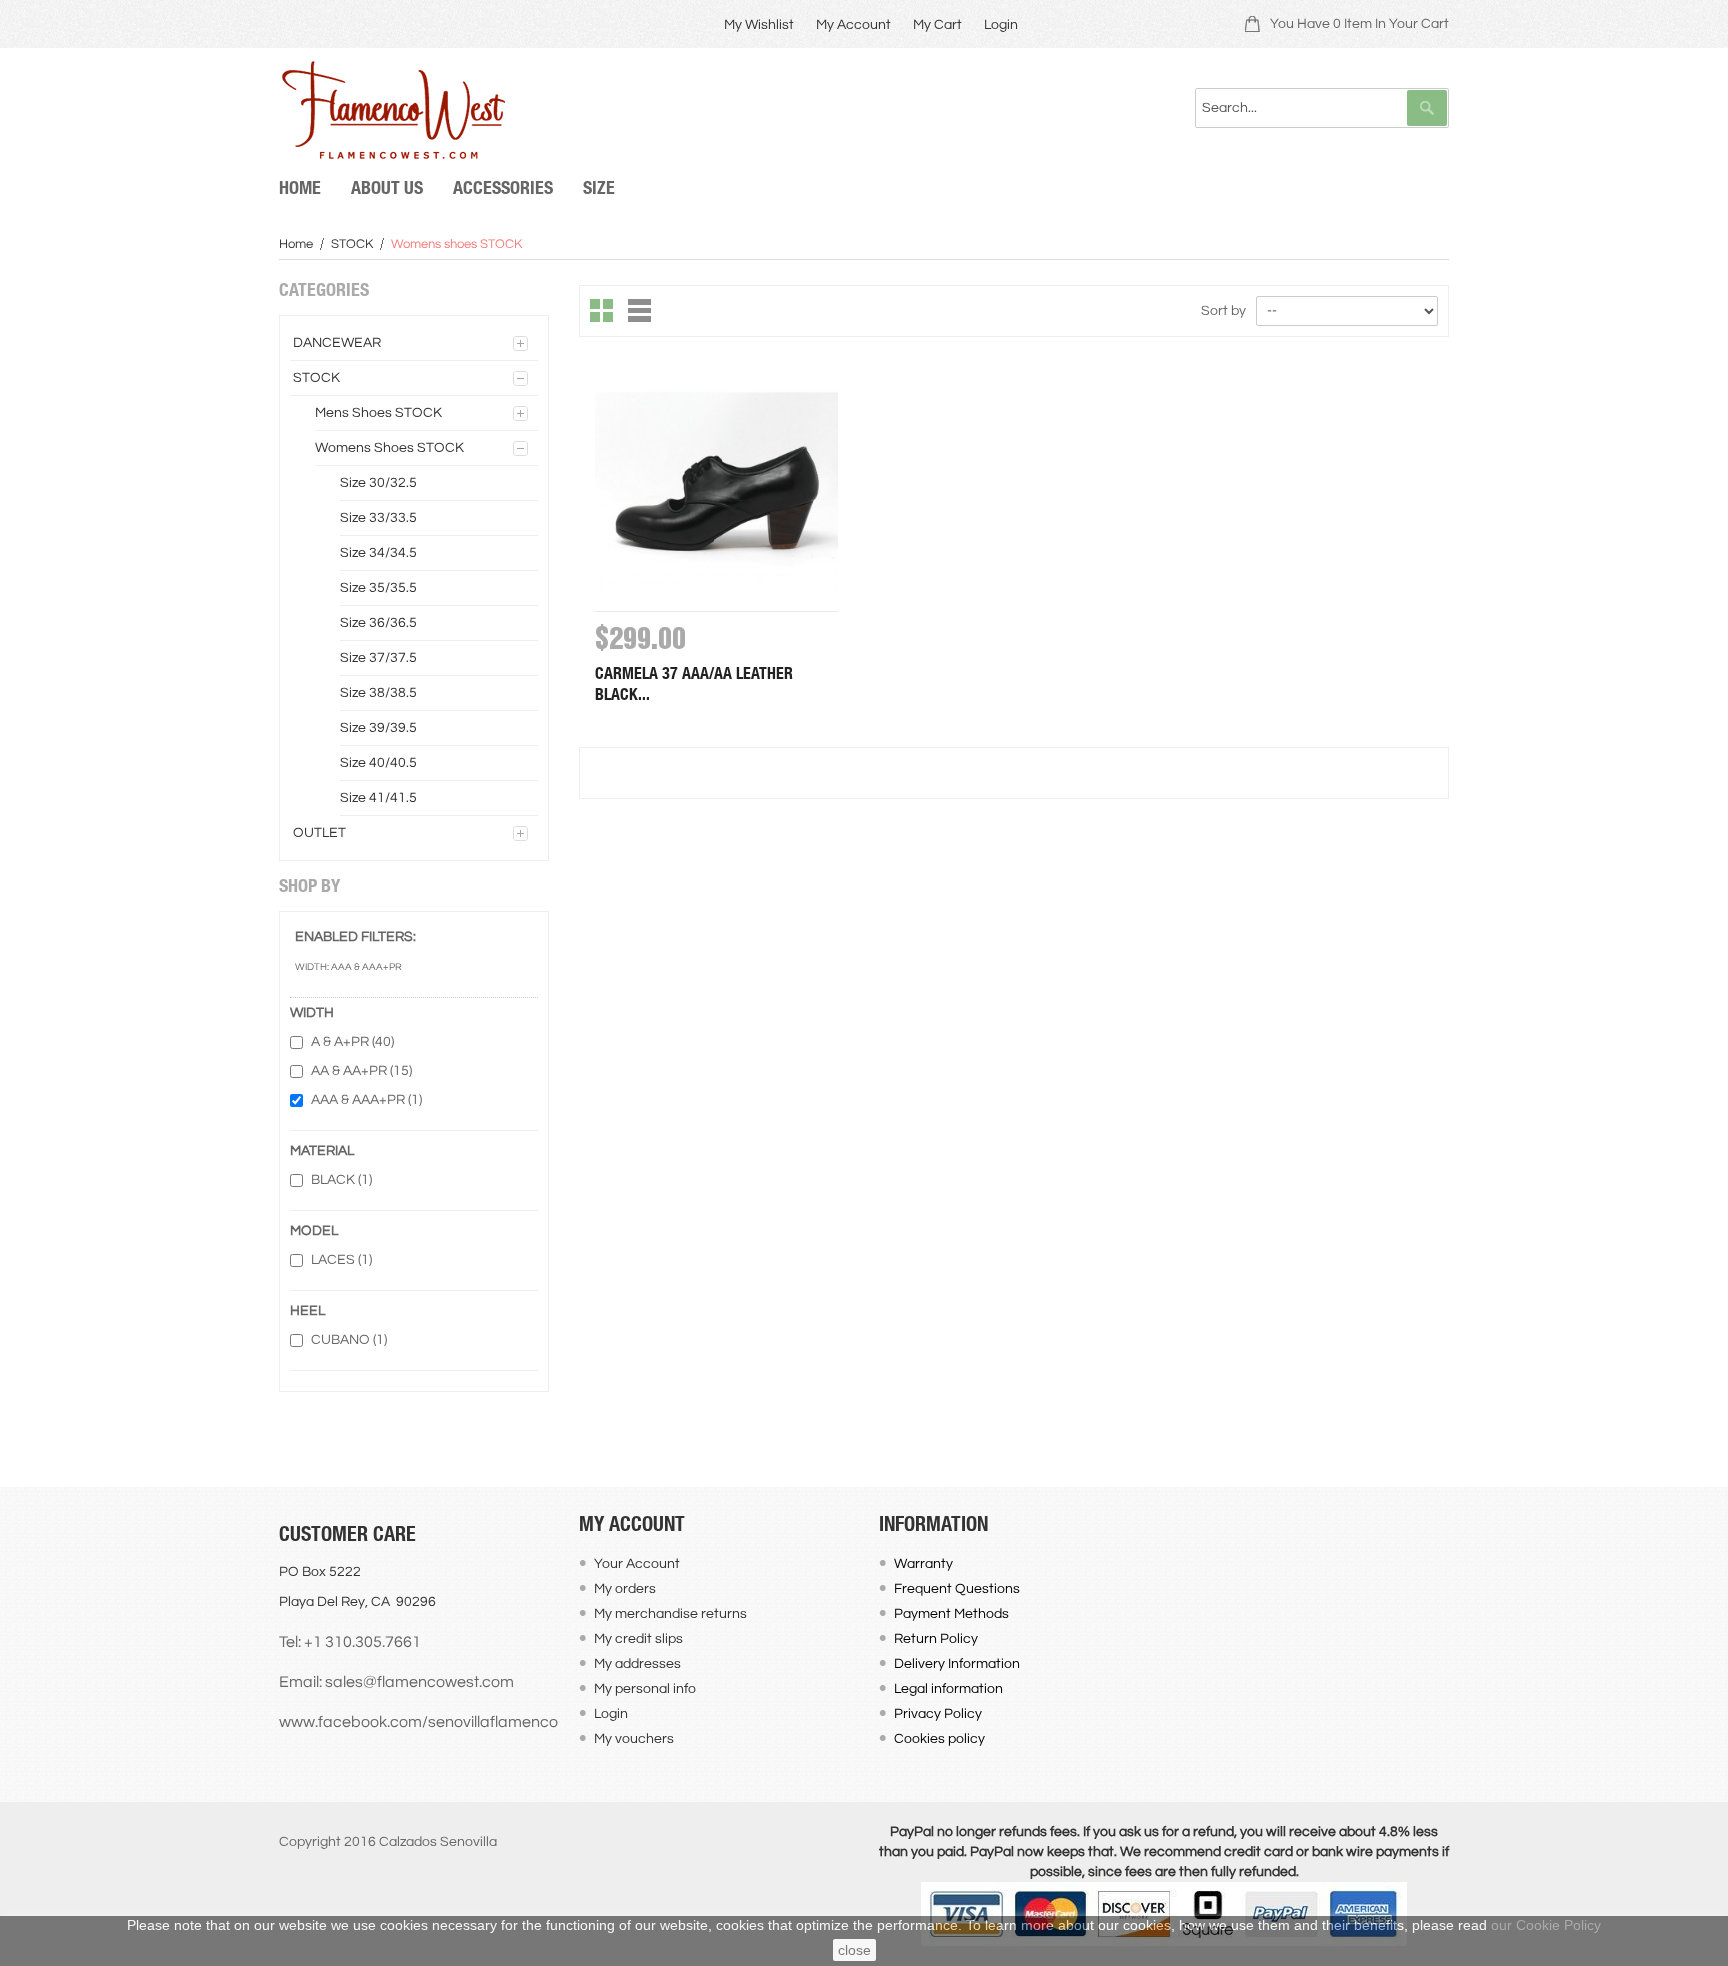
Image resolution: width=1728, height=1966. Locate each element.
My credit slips (638, 1639)
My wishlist (759, 25)
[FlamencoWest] (392, 110)
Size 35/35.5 (378, 588)
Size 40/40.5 (378, 763)
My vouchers (634, 1739)
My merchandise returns (670, 1614)
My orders (625, 1589)
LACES (341, 1260)
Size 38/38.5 (378, 693)
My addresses (637, 1664)
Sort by (1223, 311)
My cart (937, 25)
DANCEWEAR (337, 343)
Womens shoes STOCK (389, 448)
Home (296, 244)
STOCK (352, 244)
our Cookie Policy (1546, 1925)
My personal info (645, 1689)
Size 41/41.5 (378, 798)
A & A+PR (352, 1042)
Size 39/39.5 (378, 728)
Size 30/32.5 (378, 483)
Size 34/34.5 (378, 553)
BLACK (341, 1180)
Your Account (637, 1564)
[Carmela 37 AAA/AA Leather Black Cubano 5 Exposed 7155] (716, 490)
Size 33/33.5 (378, 518)
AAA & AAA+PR (366, 1100)
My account (853, 25)
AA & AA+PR (361, 1071)
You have (1359, 24)
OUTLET (319, 833)
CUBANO (349, 1340)
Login (1001, 25)
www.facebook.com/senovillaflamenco (418, 1722)
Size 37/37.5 (378, 658)
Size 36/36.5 (378, 623)
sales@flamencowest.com (419, 1682)
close (854, 1950)
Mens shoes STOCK (378, 413)
